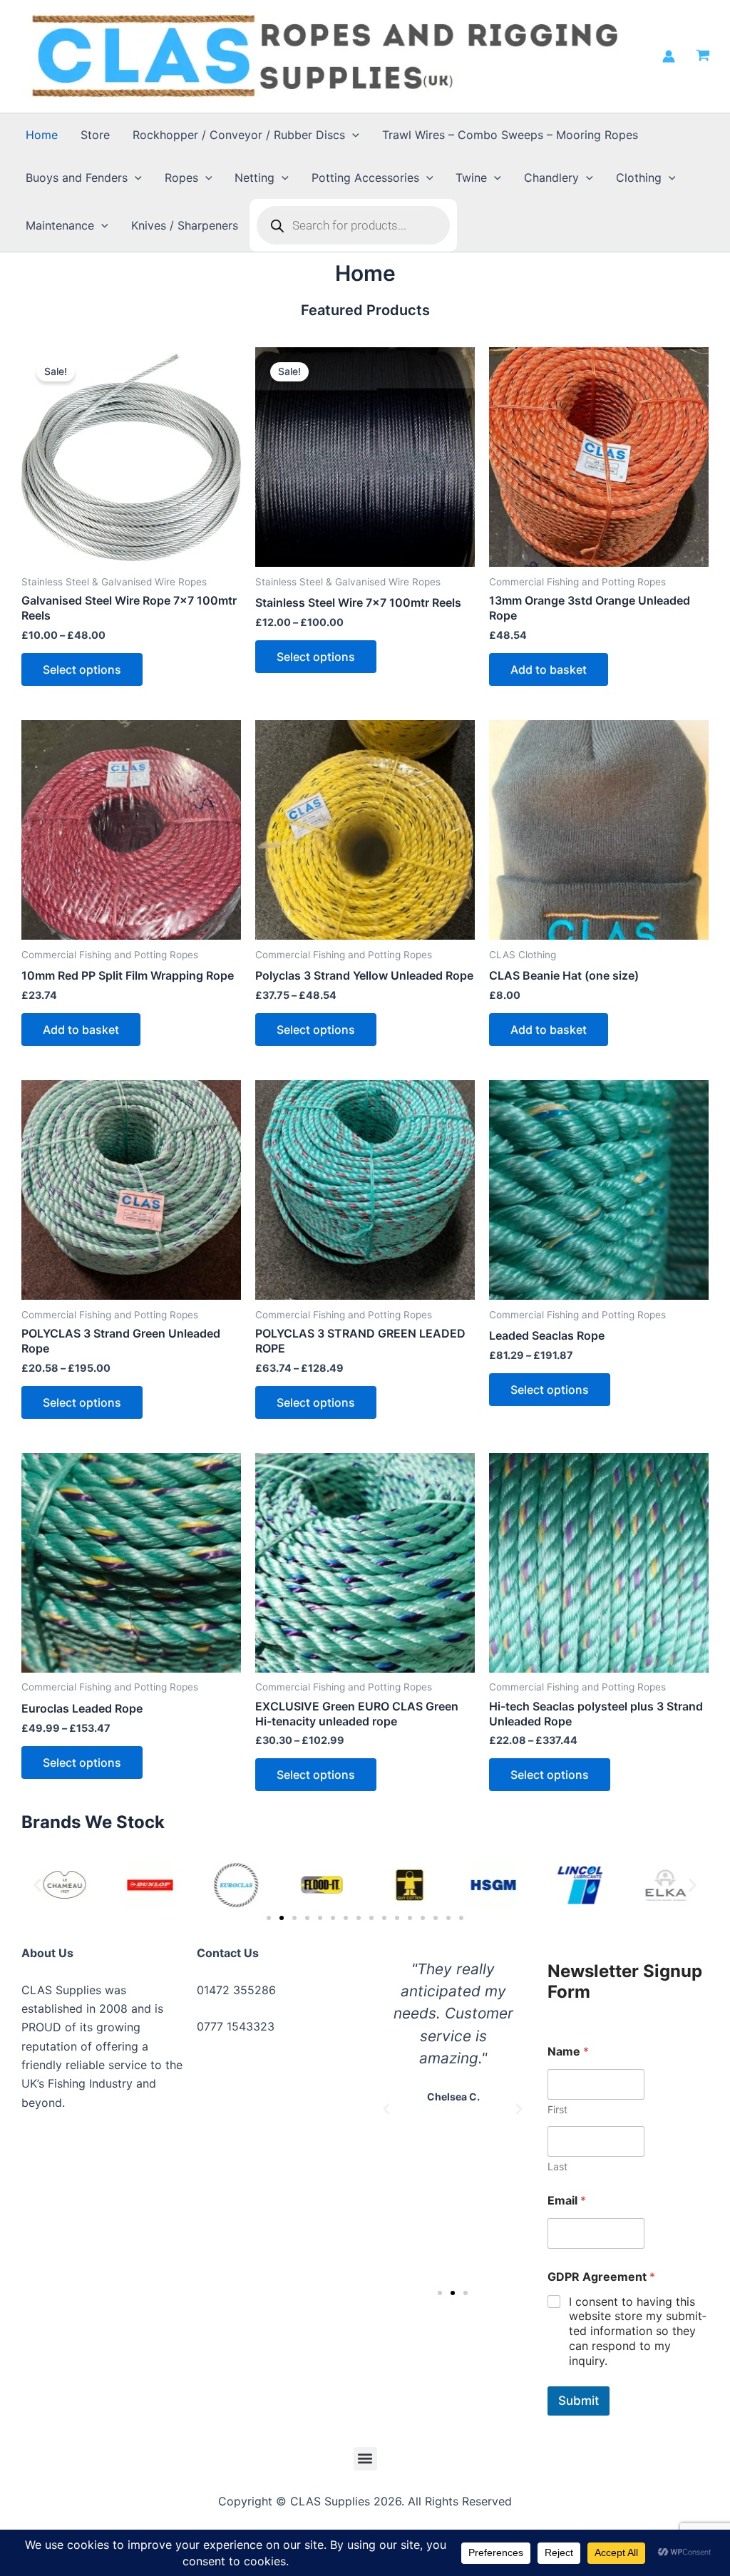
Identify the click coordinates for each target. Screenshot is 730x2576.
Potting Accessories (365, 178)
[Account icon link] (669, 56)
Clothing (639, 178)
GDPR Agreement (601, 2277)
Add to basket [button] (549, 669)
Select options (82, 669)
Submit (579, 2401)
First (557, 2109)
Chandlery (551, 178)
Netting (255, 178)
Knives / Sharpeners (185, 225)
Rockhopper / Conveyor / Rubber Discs (239, 135)
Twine (471, 178)
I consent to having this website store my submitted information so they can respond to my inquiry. (638, 2331)
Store (95, 135)
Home (42, 135)
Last (557, 2166)
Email (567, 2201)
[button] (352, 135)
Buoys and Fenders (77, 178)
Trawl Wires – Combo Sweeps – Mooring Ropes (510, 135)
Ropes (181, 178)
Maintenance (60, 225)
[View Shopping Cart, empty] (703, 56)
